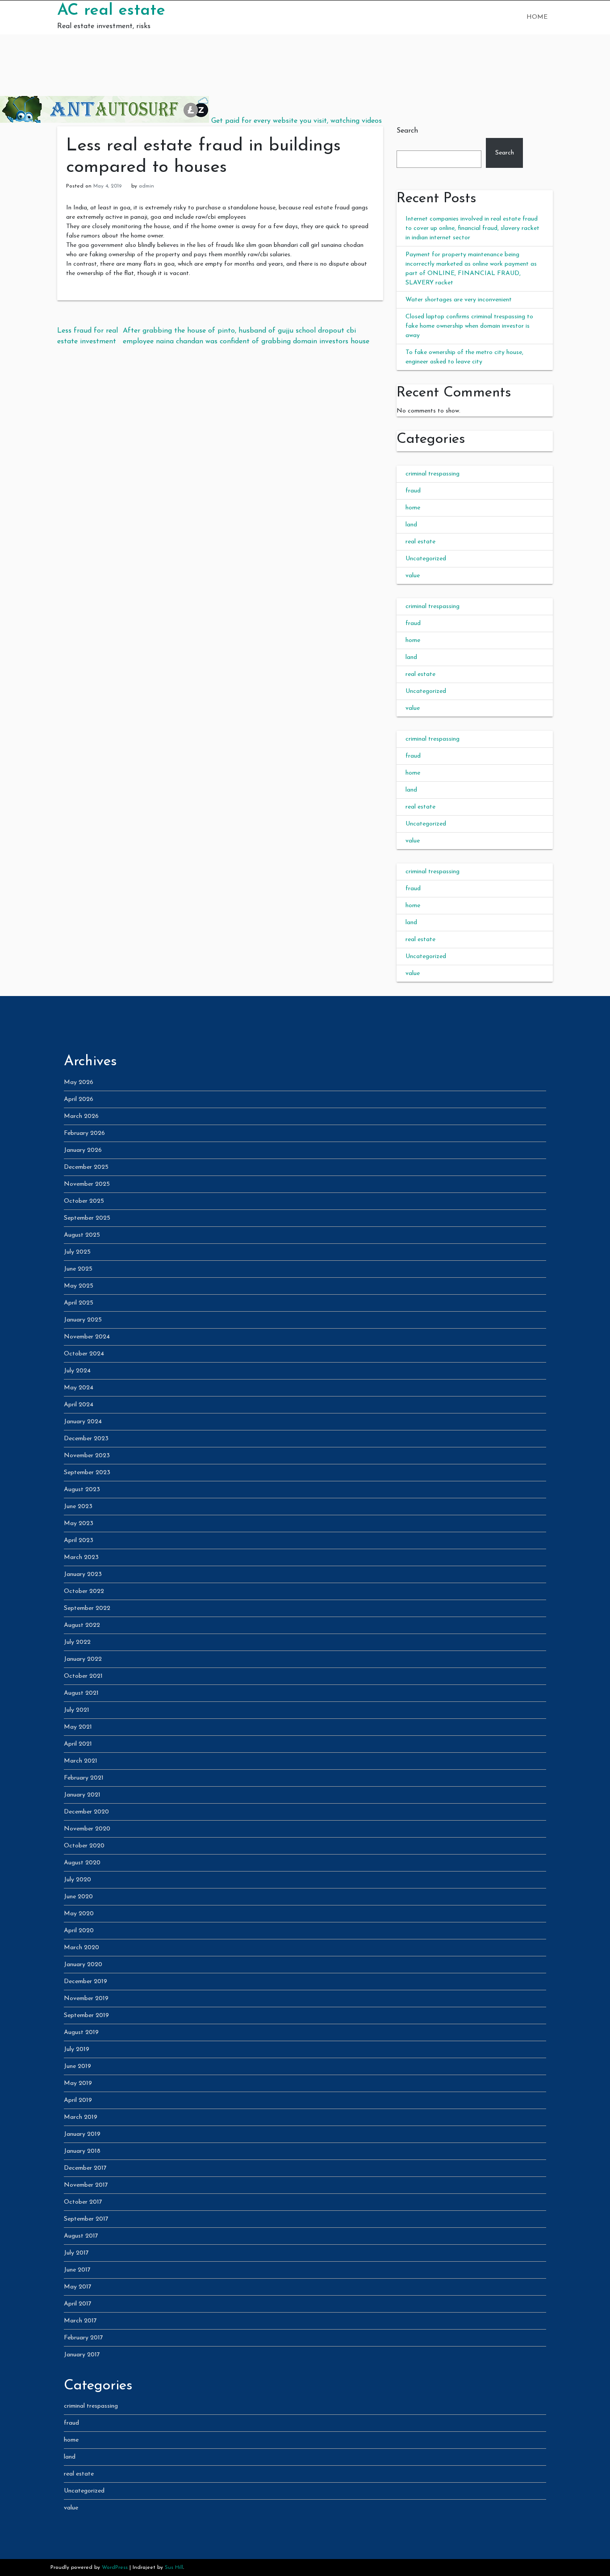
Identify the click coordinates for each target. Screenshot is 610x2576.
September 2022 (87, 1608)
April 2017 (78, 2304)
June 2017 (77, 2270)
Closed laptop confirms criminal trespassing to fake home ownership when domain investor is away (469, 326)
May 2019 (78, 2083)
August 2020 (82, 1863)
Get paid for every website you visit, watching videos (297, 121)
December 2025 (86, 1167)
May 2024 (79, 1388)
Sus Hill (174, 2568)
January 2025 (83, 1320)
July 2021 (77, 1710)
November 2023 (87, 1456)
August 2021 (81, 1693)
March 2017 (80, 2321)
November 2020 (87, 1829)
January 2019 (82, 2134)
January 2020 (83, 1965)
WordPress (115, 2568)
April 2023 (79, 1540)
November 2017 (86, 2185)
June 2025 (78, 1269)
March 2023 (81, 1557)
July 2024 (77, 1371)
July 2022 (77, 1642)
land (411, 525)
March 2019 (81, 2117)
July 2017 (76, 2253)
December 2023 (86, 1439)
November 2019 (86, 1999)
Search (407, 131)
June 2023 (78, 1507)
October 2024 (84, 1354)
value (413, 576)
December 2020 (86, 1812)
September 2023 (87, 1473)
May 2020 (79, 1914)
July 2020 (77, 1880)
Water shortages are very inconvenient (459, 300)
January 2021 (82, 1795)
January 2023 (83, 1574)
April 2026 (79, 1099)
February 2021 (84, 1778)
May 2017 (78, 2287)
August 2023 (82, 1490)
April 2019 (78, 2100)
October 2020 (84, 1846)
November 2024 (87, 1337)
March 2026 (81, 1116)
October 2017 (83, 2202)
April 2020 (79, 1931)
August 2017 (81, 2236)
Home (537, 17)
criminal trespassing (432, 474)
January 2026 (83, 1150)
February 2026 (84, 1133)
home (413, 508)
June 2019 (77, 2066)
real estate (420, 542)
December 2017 (85, 2168)
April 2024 (79, 1405)
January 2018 (82, 2151)
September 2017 (86, 2219)
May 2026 (79, 1082)
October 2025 (84, 1201)
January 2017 (82, 2355)
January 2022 (83, 1659)
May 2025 (79, 1286)
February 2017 (84, 2338)
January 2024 (83, 1422)
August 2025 (82, 1235)
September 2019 (86, 2015)
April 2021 (78, 1744)
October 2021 (83, 1676)
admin (146, 186)
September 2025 (87, 1218)
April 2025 (79, 1303)
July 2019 (77, 2049)
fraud (413, 491)
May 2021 (78, 1727)
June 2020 (78, 1897)
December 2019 (86, 1982)
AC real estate (111, 11)
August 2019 (81, 2032)
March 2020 (81, 1948)
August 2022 (82, 1625)
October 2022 (84, 1591)
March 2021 (81, 1761)
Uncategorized (426, 559)
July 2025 (77, 1252)
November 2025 (87, 1184)
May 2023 (79, 1524)
